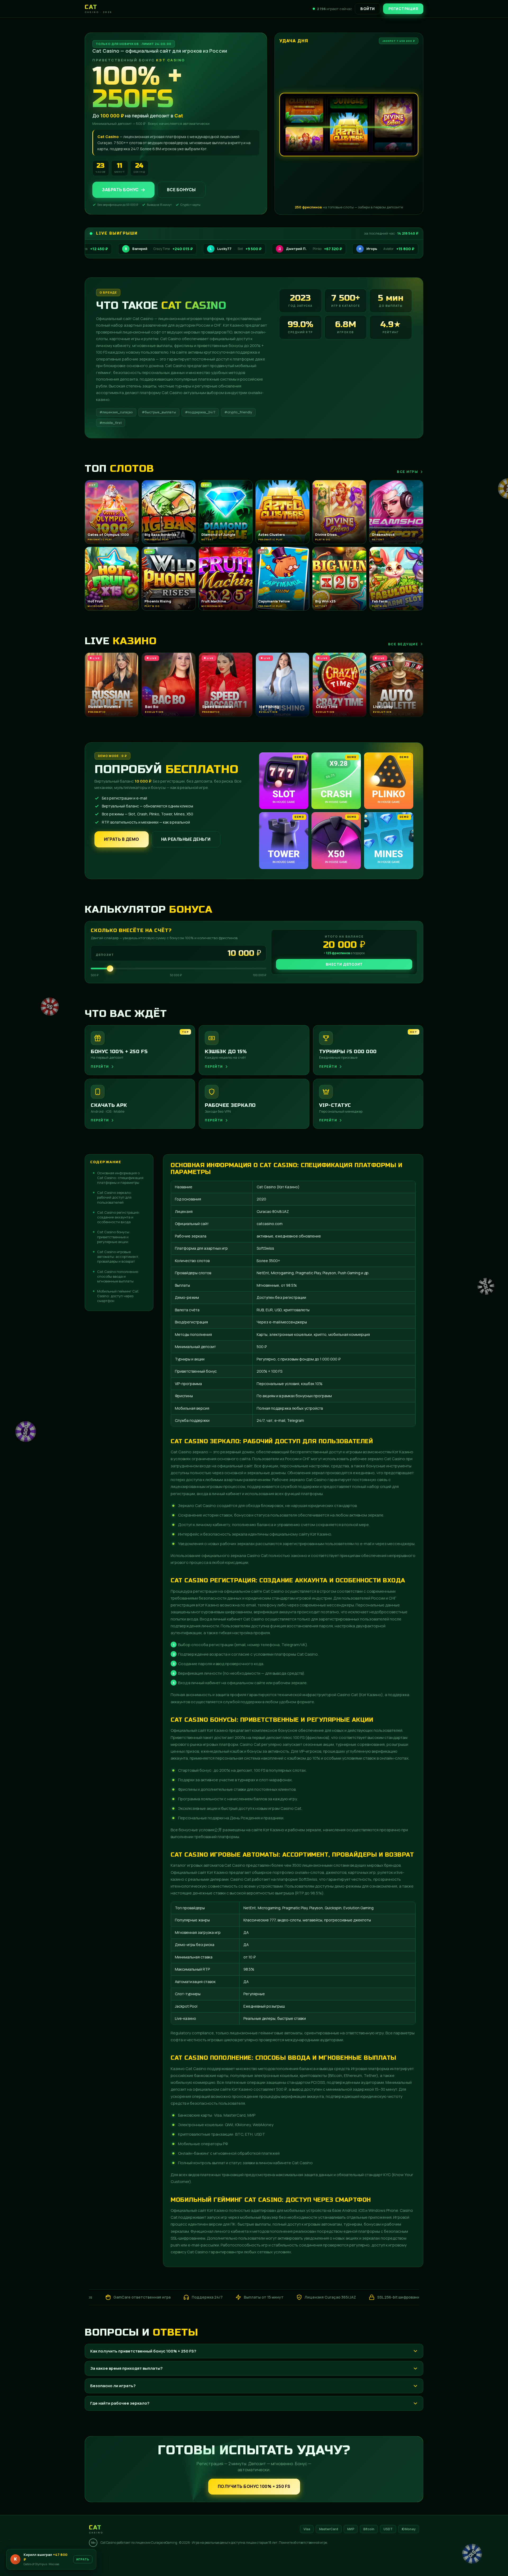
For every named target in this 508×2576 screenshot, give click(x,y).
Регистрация (403, 9)
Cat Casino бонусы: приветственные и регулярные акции (114, 1237)
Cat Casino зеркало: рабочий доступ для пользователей (114, 1197)
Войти (368, 9)
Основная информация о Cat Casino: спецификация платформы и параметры (120, 1178)
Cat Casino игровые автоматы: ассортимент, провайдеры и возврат (118, 1257)
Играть (83, 2559)
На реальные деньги (186, 839)
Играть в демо (122, 839)
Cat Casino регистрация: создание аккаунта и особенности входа (118, 1217)
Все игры (407, 472)
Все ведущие (403, 644)
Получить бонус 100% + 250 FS (254, 2486)
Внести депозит (344, 964)
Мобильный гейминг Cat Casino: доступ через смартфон (118, 1296)
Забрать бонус (120, 190)
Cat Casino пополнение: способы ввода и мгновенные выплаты (118, 1276)
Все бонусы (181, 190)
